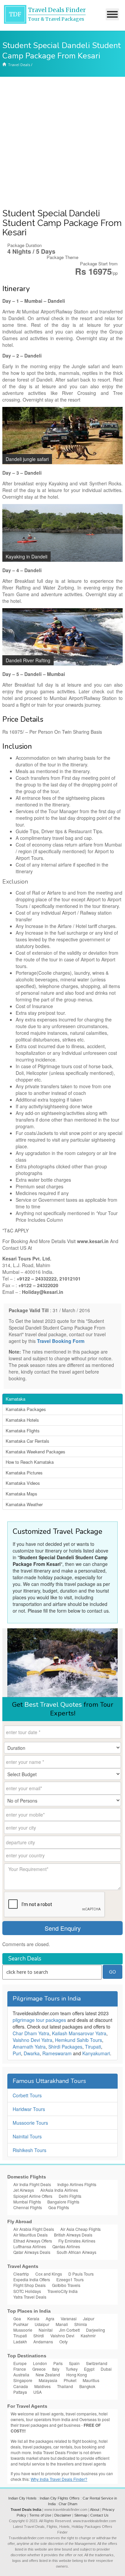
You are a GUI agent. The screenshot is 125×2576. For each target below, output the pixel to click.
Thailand (65, 2386)
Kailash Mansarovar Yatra (79, 2033)
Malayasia (48, 2380)
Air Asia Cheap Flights (80, 2229)
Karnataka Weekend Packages (35, 1452)
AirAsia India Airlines (59, 2190)
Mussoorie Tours (30, 2123)
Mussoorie (23, 2330)
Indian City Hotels (22, 2498)
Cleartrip (21, 2274)
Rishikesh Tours (29, 2150)
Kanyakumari (96, 2053)
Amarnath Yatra (29, 2047)
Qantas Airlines (66, 2246)
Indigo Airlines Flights (77, 2184)
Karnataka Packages (26, 1409)
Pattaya (20, 2392)
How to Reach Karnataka (30, 1462)
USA (37, 2392)
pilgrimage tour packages (39, 2020)
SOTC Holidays (27, 2291)
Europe (20, 2363)
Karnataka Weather (24, 1504)
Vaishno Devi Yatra (32, 2040)
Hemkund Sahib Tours (78, 2040)
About (95, 2510)
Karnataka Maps (21, 1494)
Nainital (46, 2330)
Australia (21, 2375)
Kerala (33, 2318)
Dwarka (32, 2053)
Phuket (70, 2380)
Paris (58, 2363)
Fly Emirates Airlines (77, 2241)
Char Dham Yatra (31, 2033)
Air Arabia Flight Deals (34, 2229)
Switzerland (97, 2363)
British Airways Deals (73, 2235)
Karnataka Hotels (22, 1420)
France (20, 2369)
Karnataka (15, 1399)
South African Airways (76, 2252)
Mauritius (91, 2380)
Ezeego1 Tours (70, 2279)
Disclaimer (63, 2515)
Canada (21, 2386)
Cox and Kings (49, 2274)
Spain (74, 2363)
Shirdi (39, 2335)
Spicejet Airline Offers (33, 2196)
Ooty (63, 2341)
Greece (39, 2369)
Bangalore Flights (63, 2202)
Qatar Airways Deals (32, 2252)
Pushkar (21, 2324)
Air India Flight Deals (32, 2184)
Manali (62, 2324)
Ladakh (20, 2341)
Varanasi (69, 2318)
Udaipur (42, 2324)
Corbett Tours (27, 2095)
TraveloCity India (62, 2291)
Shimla (81, 2324)
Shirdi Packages (65, 2047)
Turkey (72, 2369)
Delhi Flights (70, 2196)
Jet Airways (24, 2190)
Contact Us (99, 2515)
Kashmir (88, 2335)
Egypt (89, 2369)
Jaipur (89, 2318)
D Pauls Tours (81, 2274)
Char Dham (68, 2504)
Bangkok (87, 2386)
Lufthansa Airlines (30, 2246)
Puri (17, 2053)
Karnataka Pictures (24, 1473)
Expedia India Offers (32, 2279)
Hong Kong (77, 2375)
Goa (17, 2318)
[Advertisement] (62, 143)
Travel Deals (19, 65)
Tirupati (93, 2047)
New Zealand (48, 2375)
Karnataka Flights (23, 1431)
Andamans (43, 2341)
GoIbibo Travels (66, 2285)
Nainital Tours (27, 2136)
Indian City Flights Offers (60, 2498)
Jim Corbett (69, 2330)
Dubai (106, 2369)
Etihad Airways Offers (33, 2241)
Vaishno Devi (62, 2335)
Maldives (42, 2386)
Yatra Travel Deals (30, 2297)
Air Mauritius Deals (30, 2235)
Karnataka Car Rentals (27, 1441)
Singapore (23, 2380)
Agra (50, 2318)
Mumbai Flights (27, 2202)
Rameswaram (57, 2053)
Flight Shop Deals (29, 2285)
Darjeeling (95, 2330)
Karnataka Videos (23, 1483)
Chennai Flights (28, 2207)
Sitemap (81, 2515)
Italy (56, 2369)
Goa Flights (59, 2207)
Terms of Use (40, 2515)
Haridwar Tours (29, 2109)
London (40, 2363)
